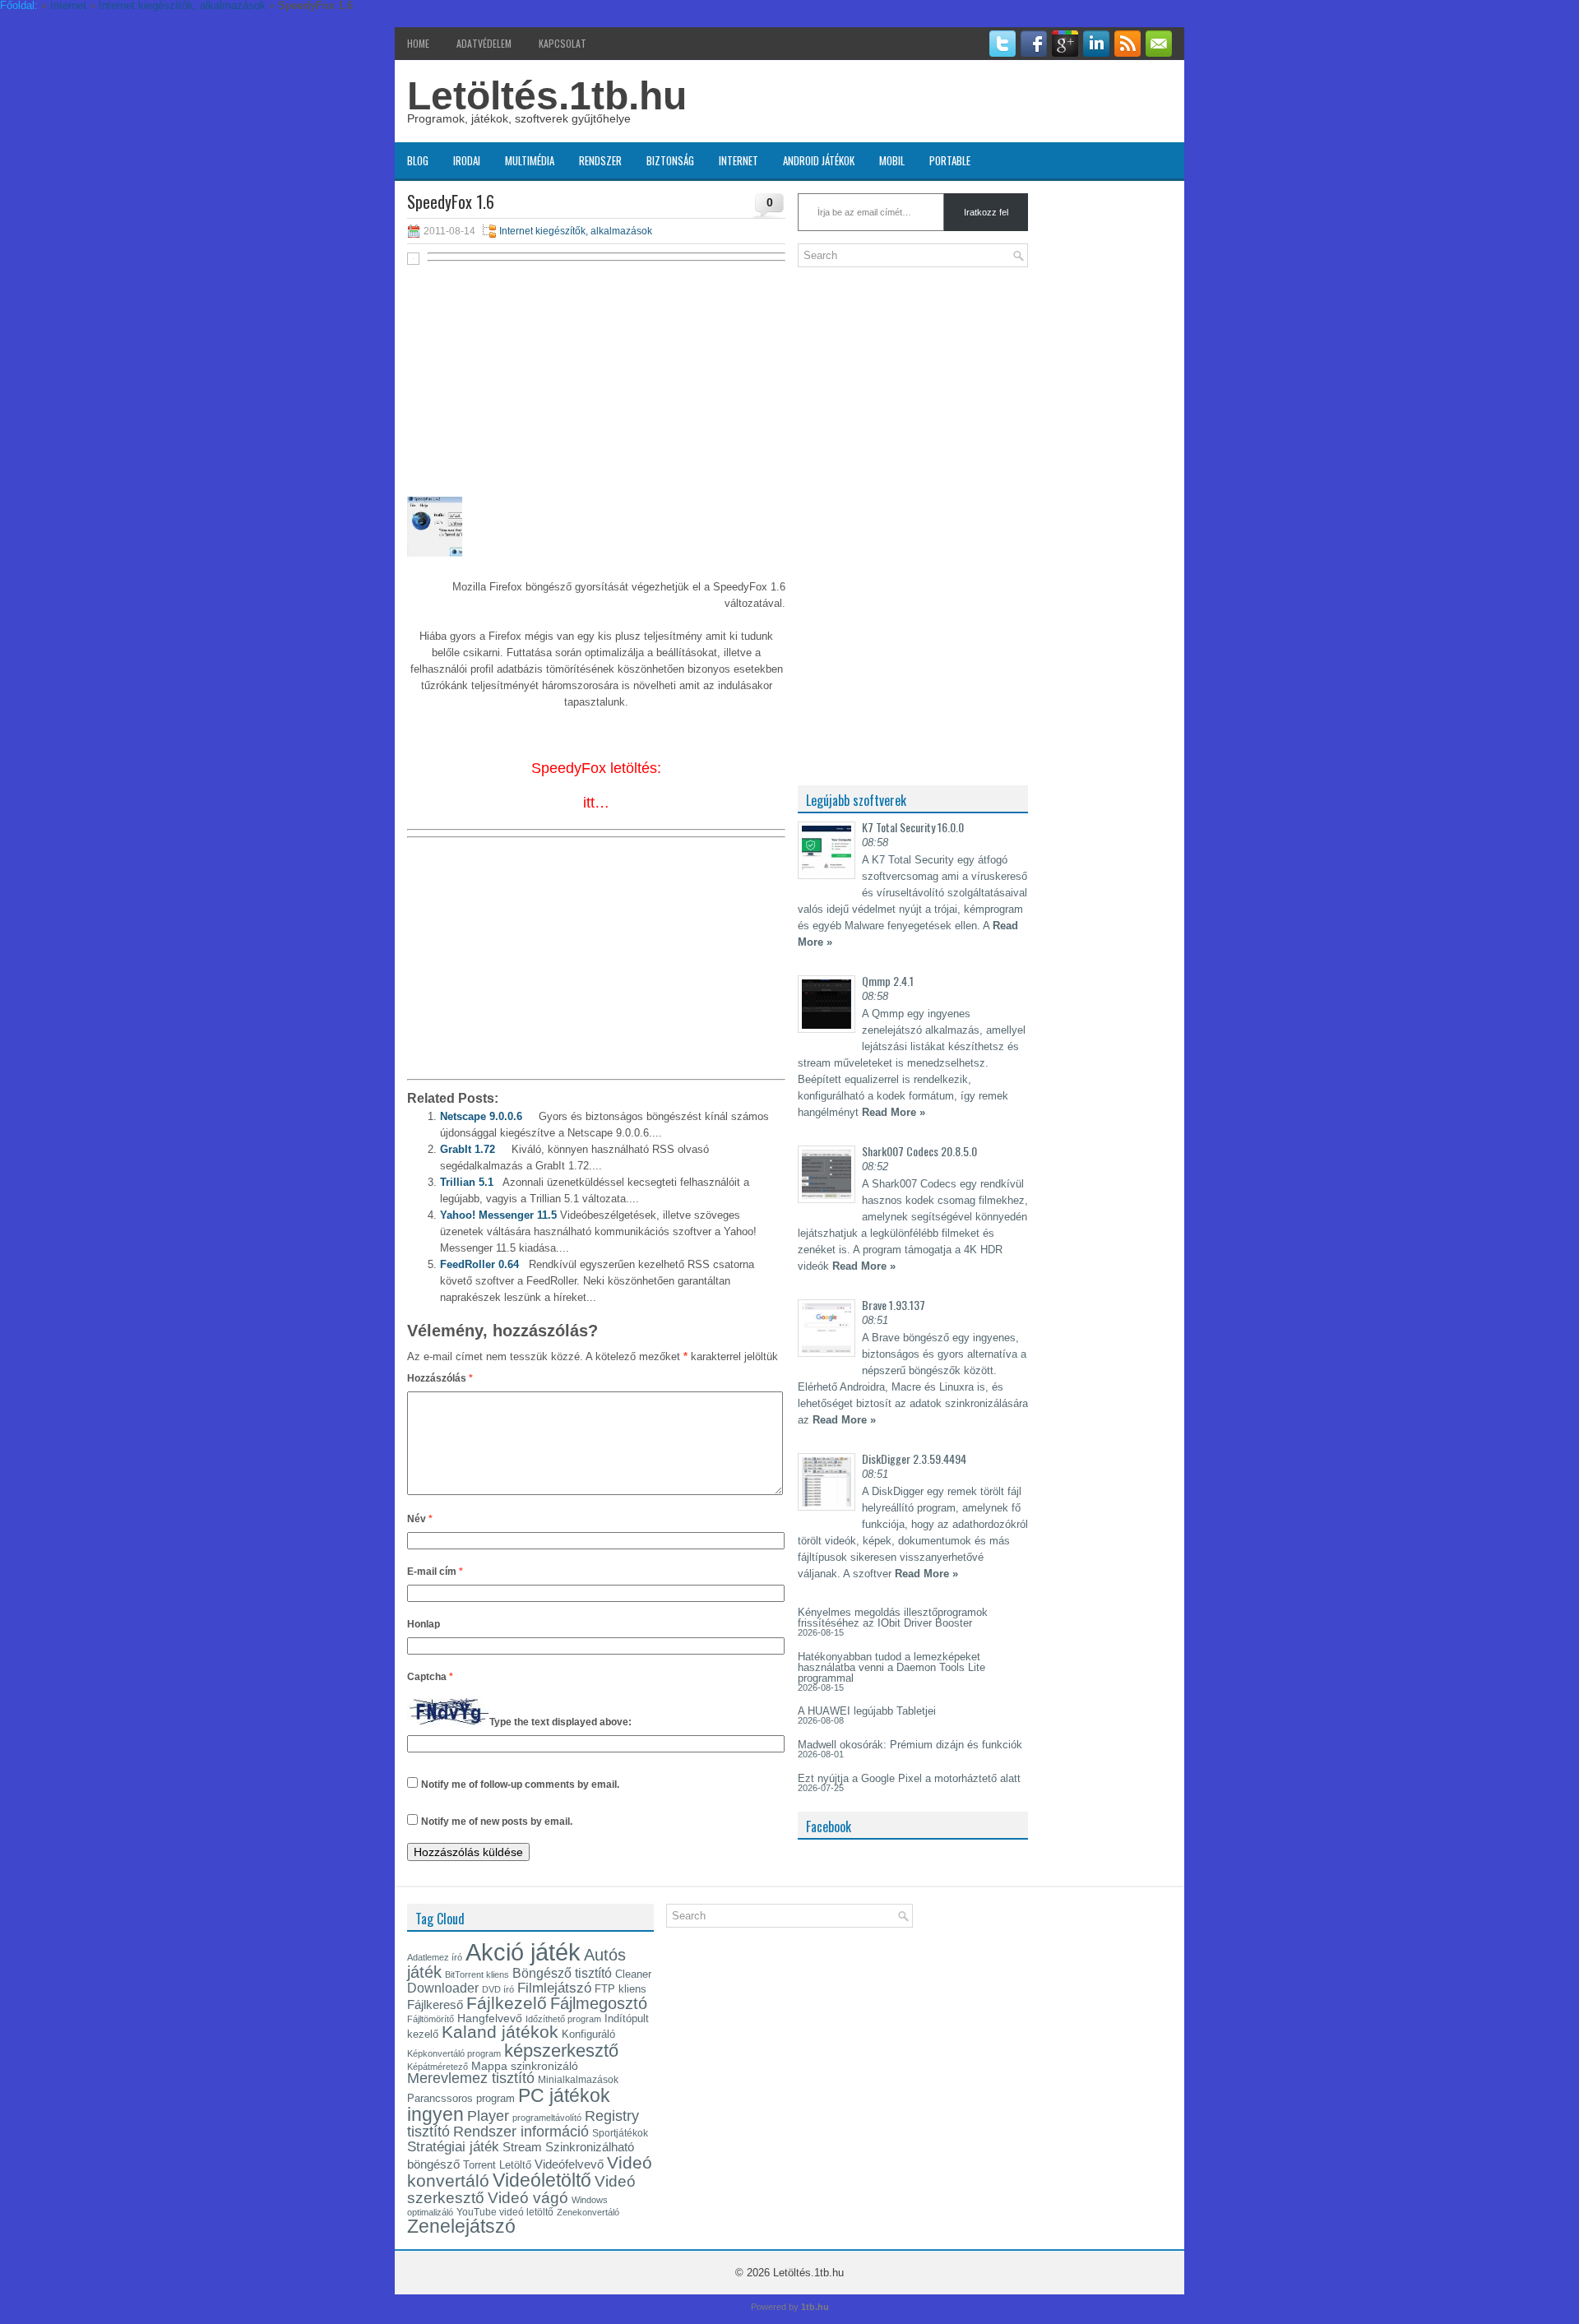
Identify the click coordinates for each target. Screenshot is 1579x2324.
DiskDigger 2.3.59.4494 (914, 1458)
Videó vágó (528, 2198)
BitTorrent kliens (477, 1974)
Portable (950, 160)
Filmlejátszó (554, 1988)
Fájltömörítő (431, 2019)
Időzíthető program (563, 2019)
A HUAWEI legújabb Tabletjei (867, 1711)
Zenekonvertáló (588, 2212)
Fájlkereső (435, 2005)
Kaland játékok (500, 2032)
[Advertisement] (596, 388)
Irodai (467, 160)
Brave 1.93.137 (894, 1305)
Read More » (894, 1112)
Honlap (424, 1624)
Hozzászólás (440, 1378)
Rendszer (600, 160)
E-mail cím (435, 1572)
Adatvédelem (484, 43)
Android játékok (819, 160)
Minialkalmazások (578, 2080)
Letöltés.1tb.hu (547, 96)
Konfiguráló (588, 2034)
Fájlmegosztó (599, 2003)
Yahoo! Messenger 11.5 (498, 1215)
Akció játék (523, 1952)
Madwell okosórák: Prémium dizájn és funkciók (910, 1745)
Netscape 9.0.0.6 (481, 1116)
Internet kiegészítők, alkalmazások (576, 231)
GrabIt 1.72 (468, 1149)
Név (420, 1519)
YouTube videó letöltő (505, 2212)
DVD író (498, 1989)
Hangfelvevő (490, 2018)
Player (488, 2116)
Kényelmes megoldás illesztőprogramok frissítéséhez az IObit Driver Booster (893, 1618)
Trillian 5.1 (467, 1182)
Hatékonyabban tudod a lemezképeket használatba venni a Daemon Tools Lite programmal (891, 1667)
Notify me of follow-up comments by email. (520, 1785)
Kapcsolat (563, 43)
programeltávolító (547, 2118)
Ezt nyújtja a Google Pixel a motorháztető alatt (909, 1778)
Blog (418, 160)
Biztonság (670, 160)
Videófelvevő (569, 2164)
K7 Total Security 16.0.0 (913, 827)
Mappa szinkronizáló (525, 2066)
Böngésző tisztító (562, 1973)
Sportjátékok (620, 2133)
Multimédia (530, 160)
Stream (522, 2147)
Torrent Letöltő (497, 2165)
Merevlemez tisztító (471, 2078)
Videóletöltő (542, 2180)
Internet (739, 160)
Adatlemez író (435, 1957)
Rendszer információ (521, 2131)
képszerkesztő (561, 2051)
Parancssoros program (461, 2098)
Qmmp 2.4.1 (888, 981)
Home (418, 43)
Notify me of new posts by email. (497, 1822)
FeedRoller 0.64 (479, 1264)
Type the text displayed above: (560, 1722)
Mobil (892, 160)
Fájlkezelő (507, 2003)
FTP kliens (620, 1989)
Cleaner (633, 1974)
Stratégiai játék (453, 2146)
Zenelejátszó (461, 2226)
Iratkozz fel (986, 212)
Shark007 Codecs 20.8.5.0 (919, 1151)
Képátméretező (438, 2067)
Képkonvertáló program (454, 2053)
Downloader (443, 1988)
